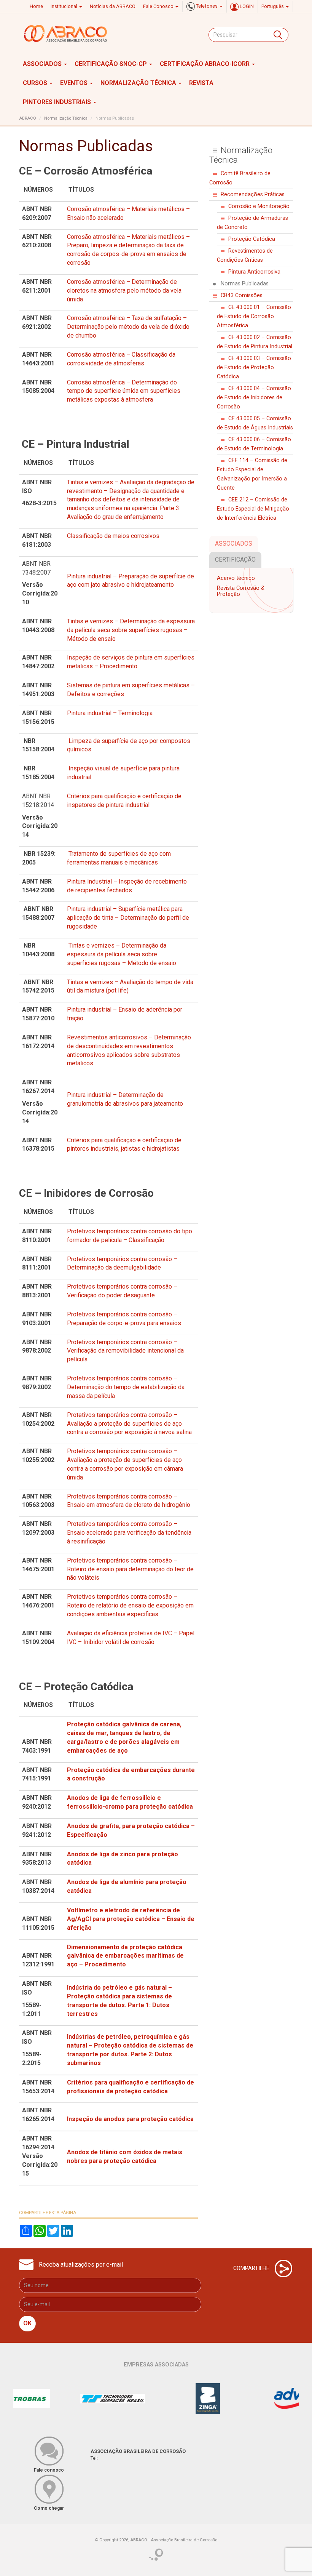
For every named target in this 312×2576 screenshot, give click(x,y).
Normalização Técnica (139, 83)
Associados (43, 64)
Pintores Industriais (58, 102)
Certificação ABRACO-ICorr (205, 64)
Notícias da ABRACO (113, 6)
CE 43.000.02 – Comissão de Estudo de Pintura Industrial (255, 342)
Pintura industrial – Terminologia (110, 713)
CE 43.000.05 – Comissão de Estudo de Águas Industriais (255, 423)
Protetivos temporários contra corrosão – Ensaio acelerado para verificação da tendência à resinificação (129, 1533)
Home (36, 6)
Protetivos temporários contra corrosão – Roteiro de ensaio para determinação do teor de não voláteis (130, 1569)
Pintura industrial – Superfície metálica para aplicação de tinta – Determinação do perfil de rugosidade (128, 918)
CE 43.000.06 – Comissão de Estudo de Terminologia (254, 444)
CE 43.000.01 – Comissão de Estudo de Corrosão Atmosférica (254, 316)
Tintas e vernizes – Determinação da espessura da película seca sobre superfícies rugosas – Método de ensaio (131, 630)
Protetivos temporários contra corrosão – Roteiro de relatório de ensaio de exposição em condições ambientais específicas (130, 1605)
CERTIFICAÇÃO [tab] (235, 560)
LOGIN (246, 6)
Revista (201, 83)
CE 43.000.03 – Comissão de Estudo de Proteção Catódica (254, 367)
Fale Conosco (159, 6)
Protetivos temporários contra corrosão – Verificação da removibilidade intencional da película (125, 1351)
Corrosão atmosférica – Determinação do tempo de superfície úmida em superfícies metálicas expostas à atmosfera (124, 391)
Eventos (75, 83)
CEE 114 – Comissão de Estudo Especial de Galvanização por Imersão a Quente (252, 474)
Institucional (64, 6)
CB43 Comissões (242, 295)
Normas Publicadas (245, 284)
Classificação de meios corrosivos (113, 536)
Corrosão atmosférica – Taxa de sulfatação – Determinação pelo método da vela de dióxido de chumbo (128, 327)
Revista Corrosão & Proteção (241, 591)
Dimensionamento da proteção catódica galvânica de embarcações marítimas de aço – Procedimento (125, 1956)
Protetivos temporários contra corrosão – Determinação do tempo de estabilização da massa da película (126, 1387)
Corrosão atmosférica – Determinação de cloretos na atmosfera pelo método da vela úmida (124, 291)
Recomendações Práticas (253, 195)
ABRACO (28, 118)
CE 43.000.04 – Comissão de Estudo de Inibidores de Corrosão (254, 398)
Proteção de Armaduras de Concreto (252, 223)
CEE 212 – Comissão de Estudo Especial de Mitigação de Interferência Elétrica (253, 509)
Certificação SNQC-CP (111, 64)
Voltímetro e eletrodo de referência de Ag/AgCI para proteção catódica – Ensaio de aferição (131, 1919)
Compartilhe (252, 2268)
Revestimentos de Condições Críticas (245, 255)
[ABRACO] (66, 34)
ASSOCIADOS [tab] (234, 544)
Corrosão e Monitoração (259, 206)
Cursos (36, 83)
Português (273, 6)
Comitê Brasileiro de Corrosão (240, 178)
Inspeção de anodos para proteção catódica (130, 2119)
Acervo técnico (236, 578)
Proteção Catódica (252, 239)
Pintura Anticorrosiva (254, 272)
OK (27, 2323)
